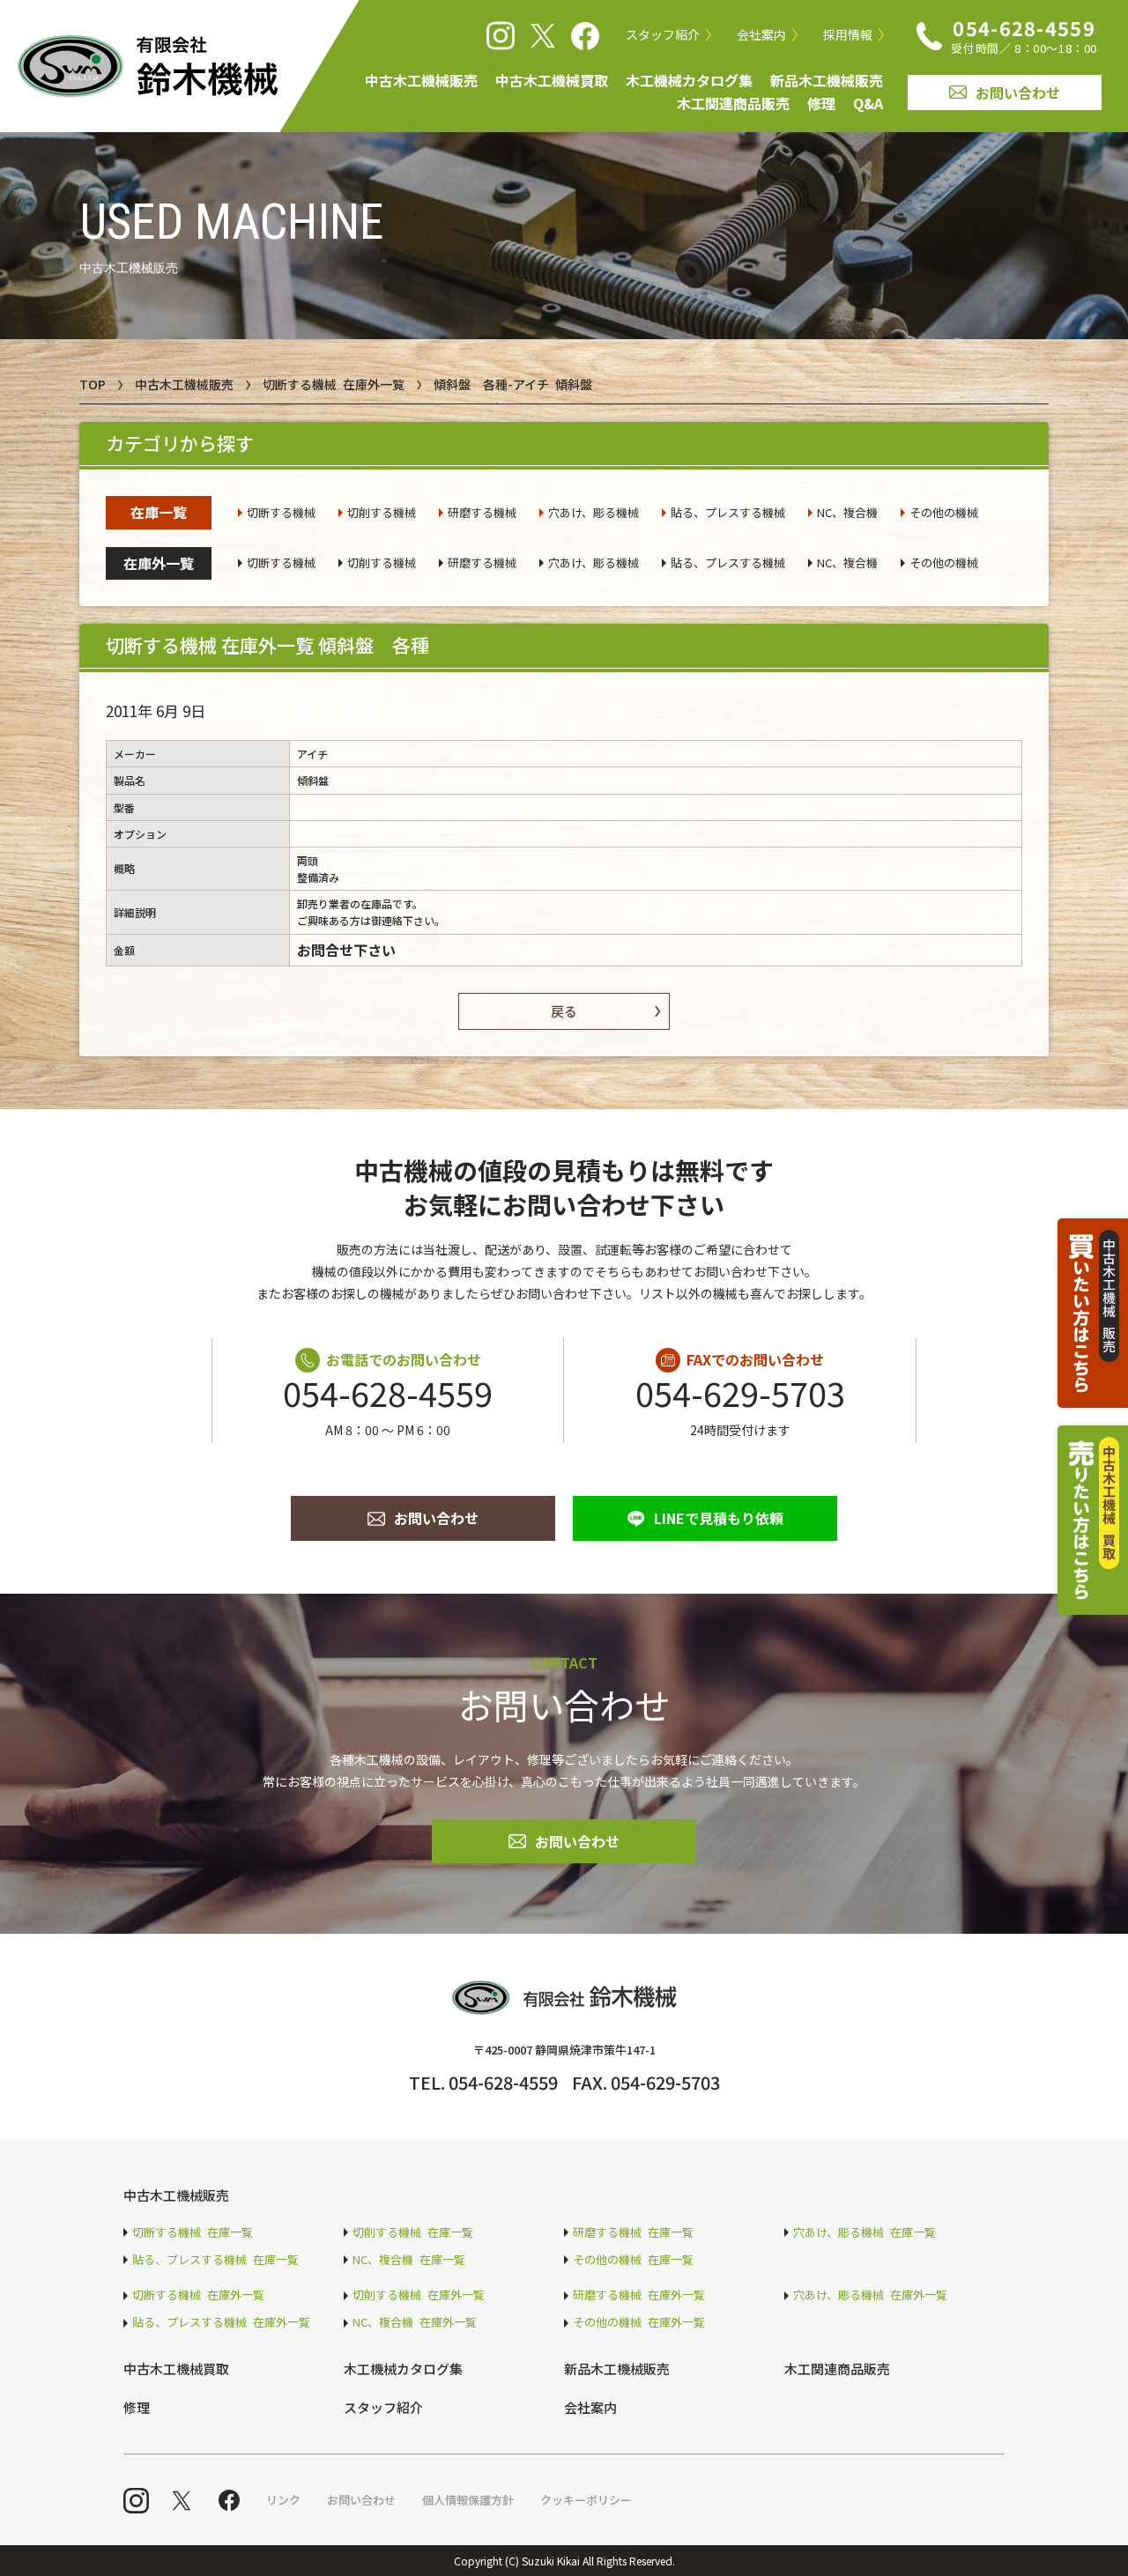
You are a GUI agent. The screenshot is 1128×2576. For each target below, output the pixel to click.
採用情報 (848, 34)
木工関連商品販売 (733, 103)
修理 (821, 103)
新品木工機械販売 (827, 80)
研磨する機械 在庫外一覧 (639, 2295)
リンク (283, 2500)
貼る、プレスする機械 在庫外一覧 (221, 2322)
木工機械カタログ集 (689, 80)
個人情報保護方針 (468, 2500)
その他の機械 (944, 512)
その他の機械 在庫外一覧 (639, 2322)
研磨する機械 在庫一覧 (633, 2232)
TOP (93, 384)
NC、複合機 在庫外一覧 (415, 2322)
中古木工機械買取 (552, 80)
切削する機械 (382, 512)
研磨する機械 (482, 512)
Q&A (868, 103)
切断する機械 (281, 512)
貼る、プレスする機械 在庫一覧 (215, 2259)
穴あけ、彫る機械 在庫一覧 (865, 2232)
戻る (564, 1011)
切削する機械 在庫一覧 (413, 2232)
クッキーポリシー (586, 2500)
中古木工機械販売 (421, 80)
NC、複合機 (847, 512)
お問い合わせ (1018, 93)
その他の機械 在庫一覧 (633, 2259)
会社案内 (761, 34)
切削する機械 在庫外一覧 (419, 2295)
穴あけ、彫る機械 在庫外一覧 (870, 2295)
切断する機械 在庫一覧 (193, 2232)
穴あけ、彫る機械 (594, 512)
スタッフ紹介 (663, 34)
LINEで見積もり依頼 (719, 1518)
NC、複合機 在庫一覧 (409, 2259)
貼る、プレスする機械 (728, 512)
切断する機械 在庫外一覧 (334, 384)
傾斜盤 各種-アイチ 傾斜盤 (513, 384)
